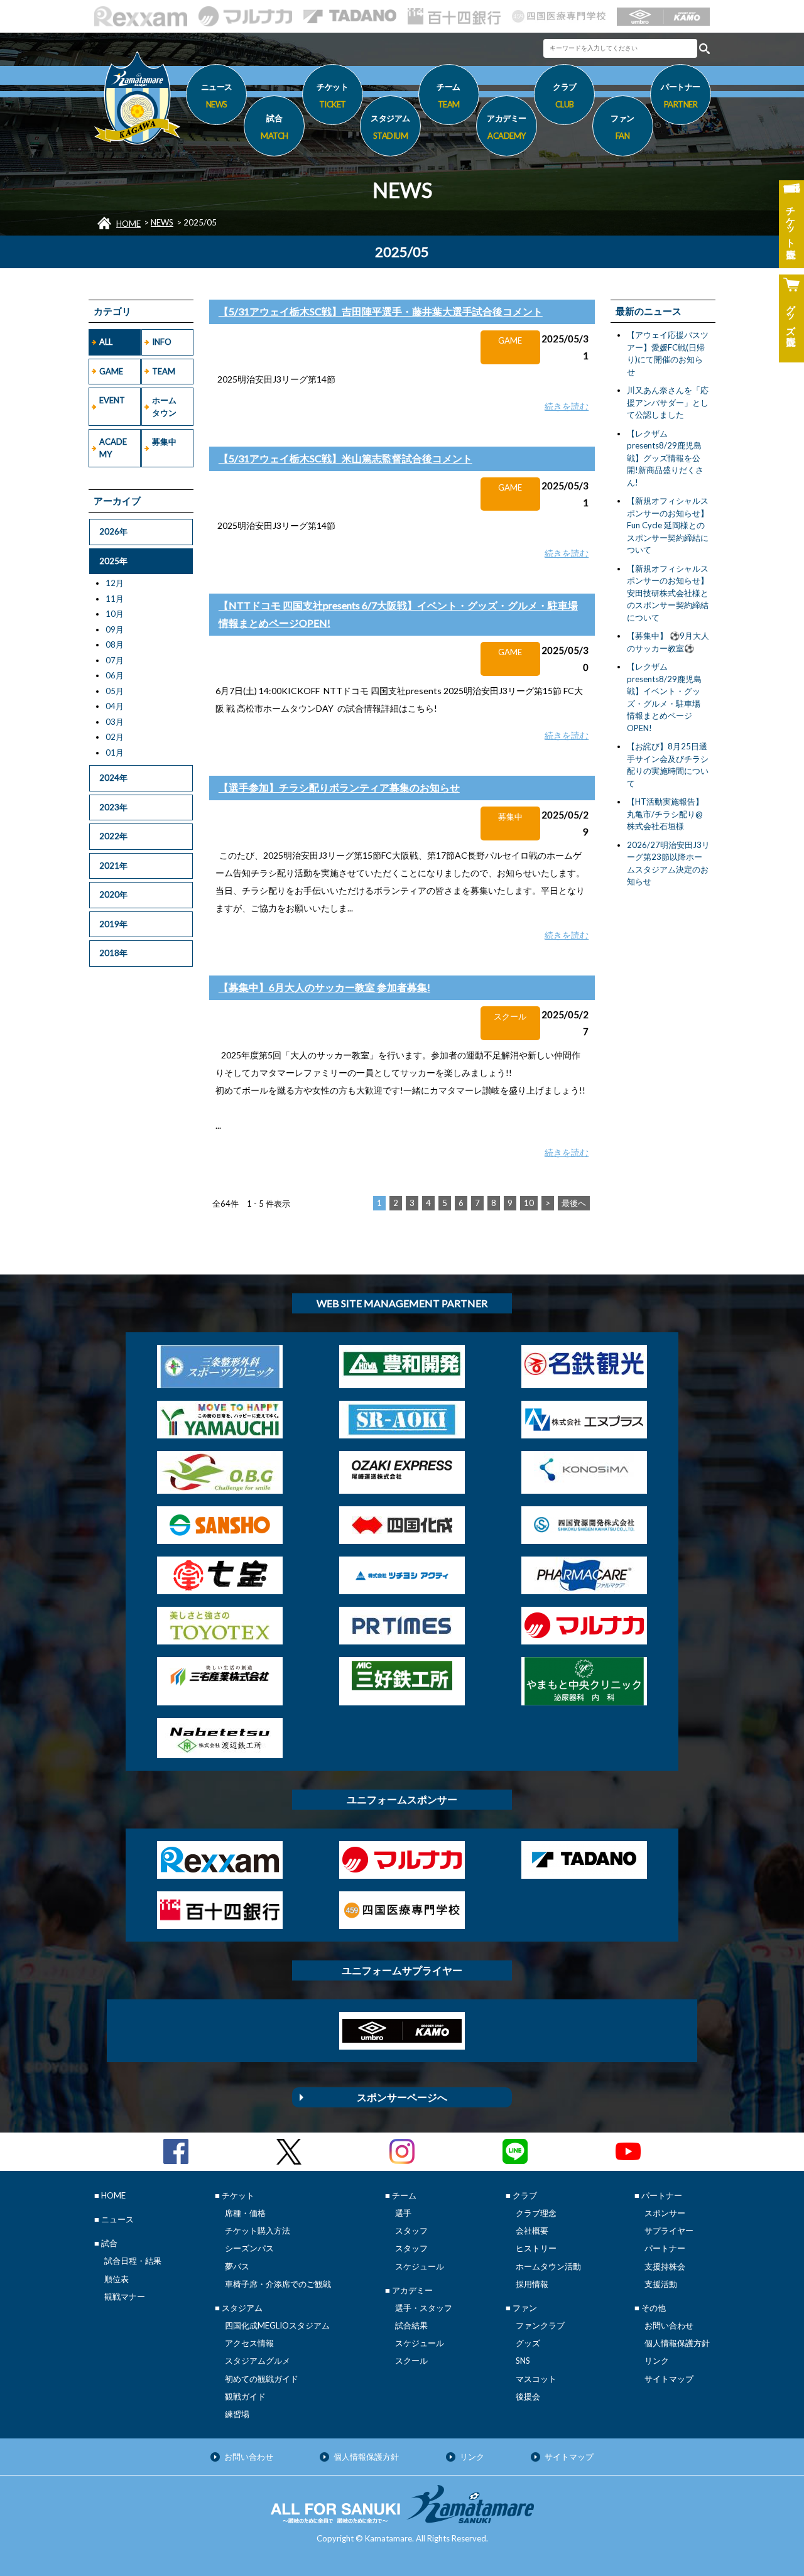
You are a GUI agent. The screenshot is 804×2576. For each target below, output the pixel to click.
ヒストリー (536, 2248)
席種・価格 (245, 2213)
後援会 (528, 2396)
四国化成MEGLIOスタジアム (277, 2325)
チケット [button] (332, 95)
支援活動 (661, 2284)
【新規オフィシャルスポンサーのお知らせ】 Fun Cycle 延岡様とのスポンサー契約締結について (668, 525)
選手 (403, 2213)
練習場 (237, 2414)
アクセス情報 (249, 2343)
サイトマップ (669, 2379)
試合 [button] (274, 127)
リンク (657, 2361)
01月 (115, 753)
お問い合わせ (669, 2325)
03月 (115, 722)
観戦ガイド (245, 2396)
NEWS (162, 222)
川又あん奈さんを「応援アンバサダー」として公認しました (668, 402)
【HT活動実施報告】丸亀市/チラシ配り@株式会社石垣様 (665, 814)
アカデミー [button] (507, 127)
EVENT (112, 400)
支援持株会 (665, 2266)
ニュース (217, 95)
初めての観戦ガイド (262, 2379)
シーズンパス (249, 2248)
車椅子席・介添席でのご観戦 (278, 2284)
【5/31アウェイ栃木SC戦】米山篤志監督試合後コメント (345, 458)
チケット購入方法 (258, 2231)
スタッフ (411, 2231)
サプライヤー (669, 2231)
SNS (523, 2361)
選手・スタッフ (424, 2308)
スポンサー (665, 2213)
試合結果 (411, 2325)
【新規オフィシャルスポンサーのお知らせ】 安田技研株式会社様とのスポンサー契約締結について (668, 593)
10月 (115, 614)
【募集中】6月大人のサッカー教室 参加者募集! (324, 987)
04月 (115, 706)
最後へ (574, 1203)
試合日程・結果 (133, 2261)
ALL (106, 342)
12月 (115, 583)
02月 (115, 737)
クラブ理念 (536, 2213)
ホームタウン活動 (548, 2266)
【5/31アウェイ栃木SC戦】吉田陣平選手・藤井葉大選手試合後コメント (381, 311)
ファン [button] (622, 127)
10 (529, 1203)
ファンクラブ (540, 2325)
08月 (115, 644)
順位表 (117, 2279)
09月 (115, 629)
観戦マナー (125, 2296)
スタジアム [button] (390, 127)
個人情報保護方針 (677, 2343)
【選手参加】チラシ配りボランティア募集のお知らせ (339, 787)
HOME (128, 224)
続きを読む (567, 406)
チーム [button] (448, 95)
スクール (411, 2361)
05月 (115, 691)
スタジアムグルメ (258, 2361)
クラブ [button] (565, 95)
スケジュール (420, 2266)
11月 (115, 599)
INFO (162, 342)
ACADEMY (113, 448)
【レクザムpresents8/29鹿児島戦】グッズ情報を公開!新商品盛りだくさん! (665, 458)
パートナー (665, 2248)
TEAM (164, 371)
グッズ (528, 2343)
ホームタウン (164, 406)
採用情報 (532, 2284)
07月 (115, 660)
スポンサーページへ (402, 2097)
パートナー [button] (681, 95)
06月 (115, 675)
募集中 (164, 442)
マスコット (536, 2379)
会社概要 (532, 2231)
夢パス (237, 2266)
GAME (111, 371)
